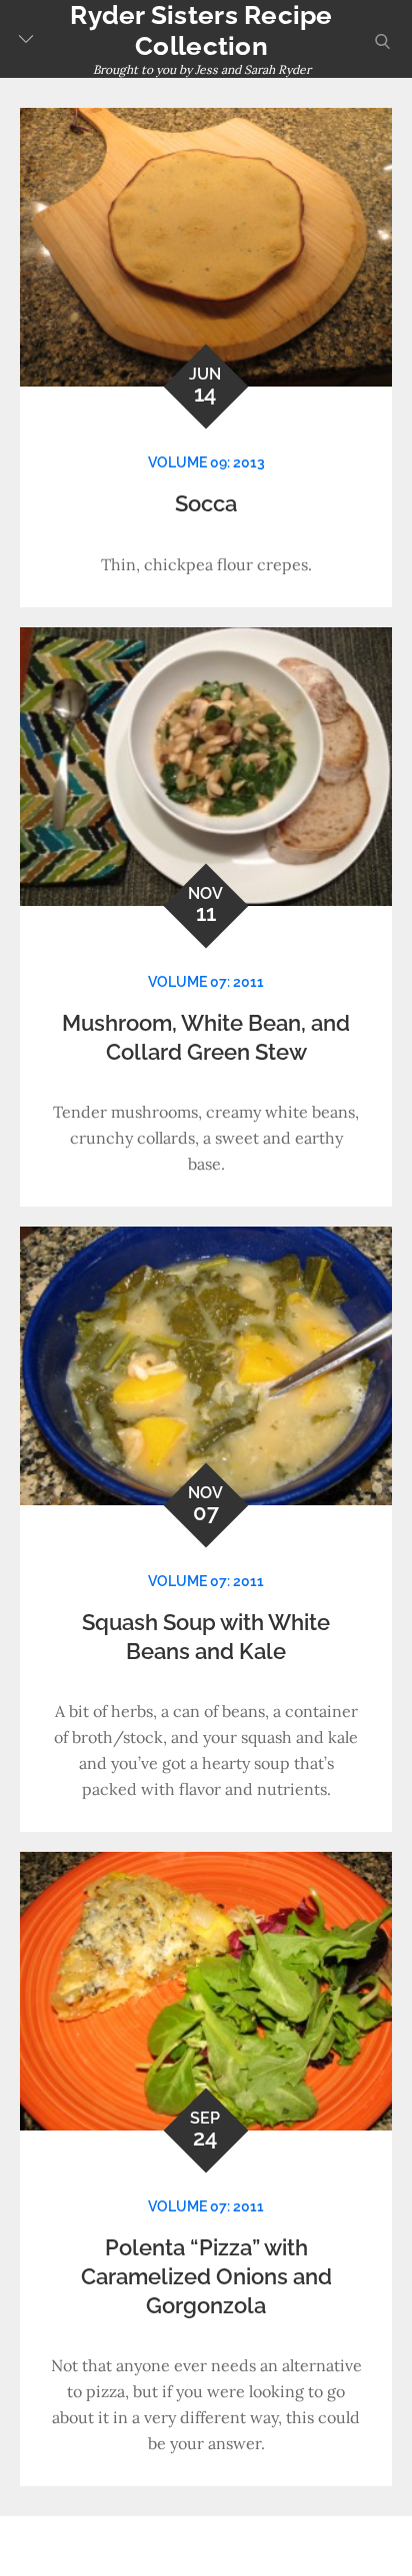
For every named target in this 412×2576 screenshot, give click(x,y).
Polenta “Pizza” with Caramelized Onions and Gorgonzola (206, 2276)
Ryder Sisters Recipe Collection (201, 30)
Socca (206, 503)
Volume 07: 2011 (206, 982)
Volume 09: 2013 (206, 462)
